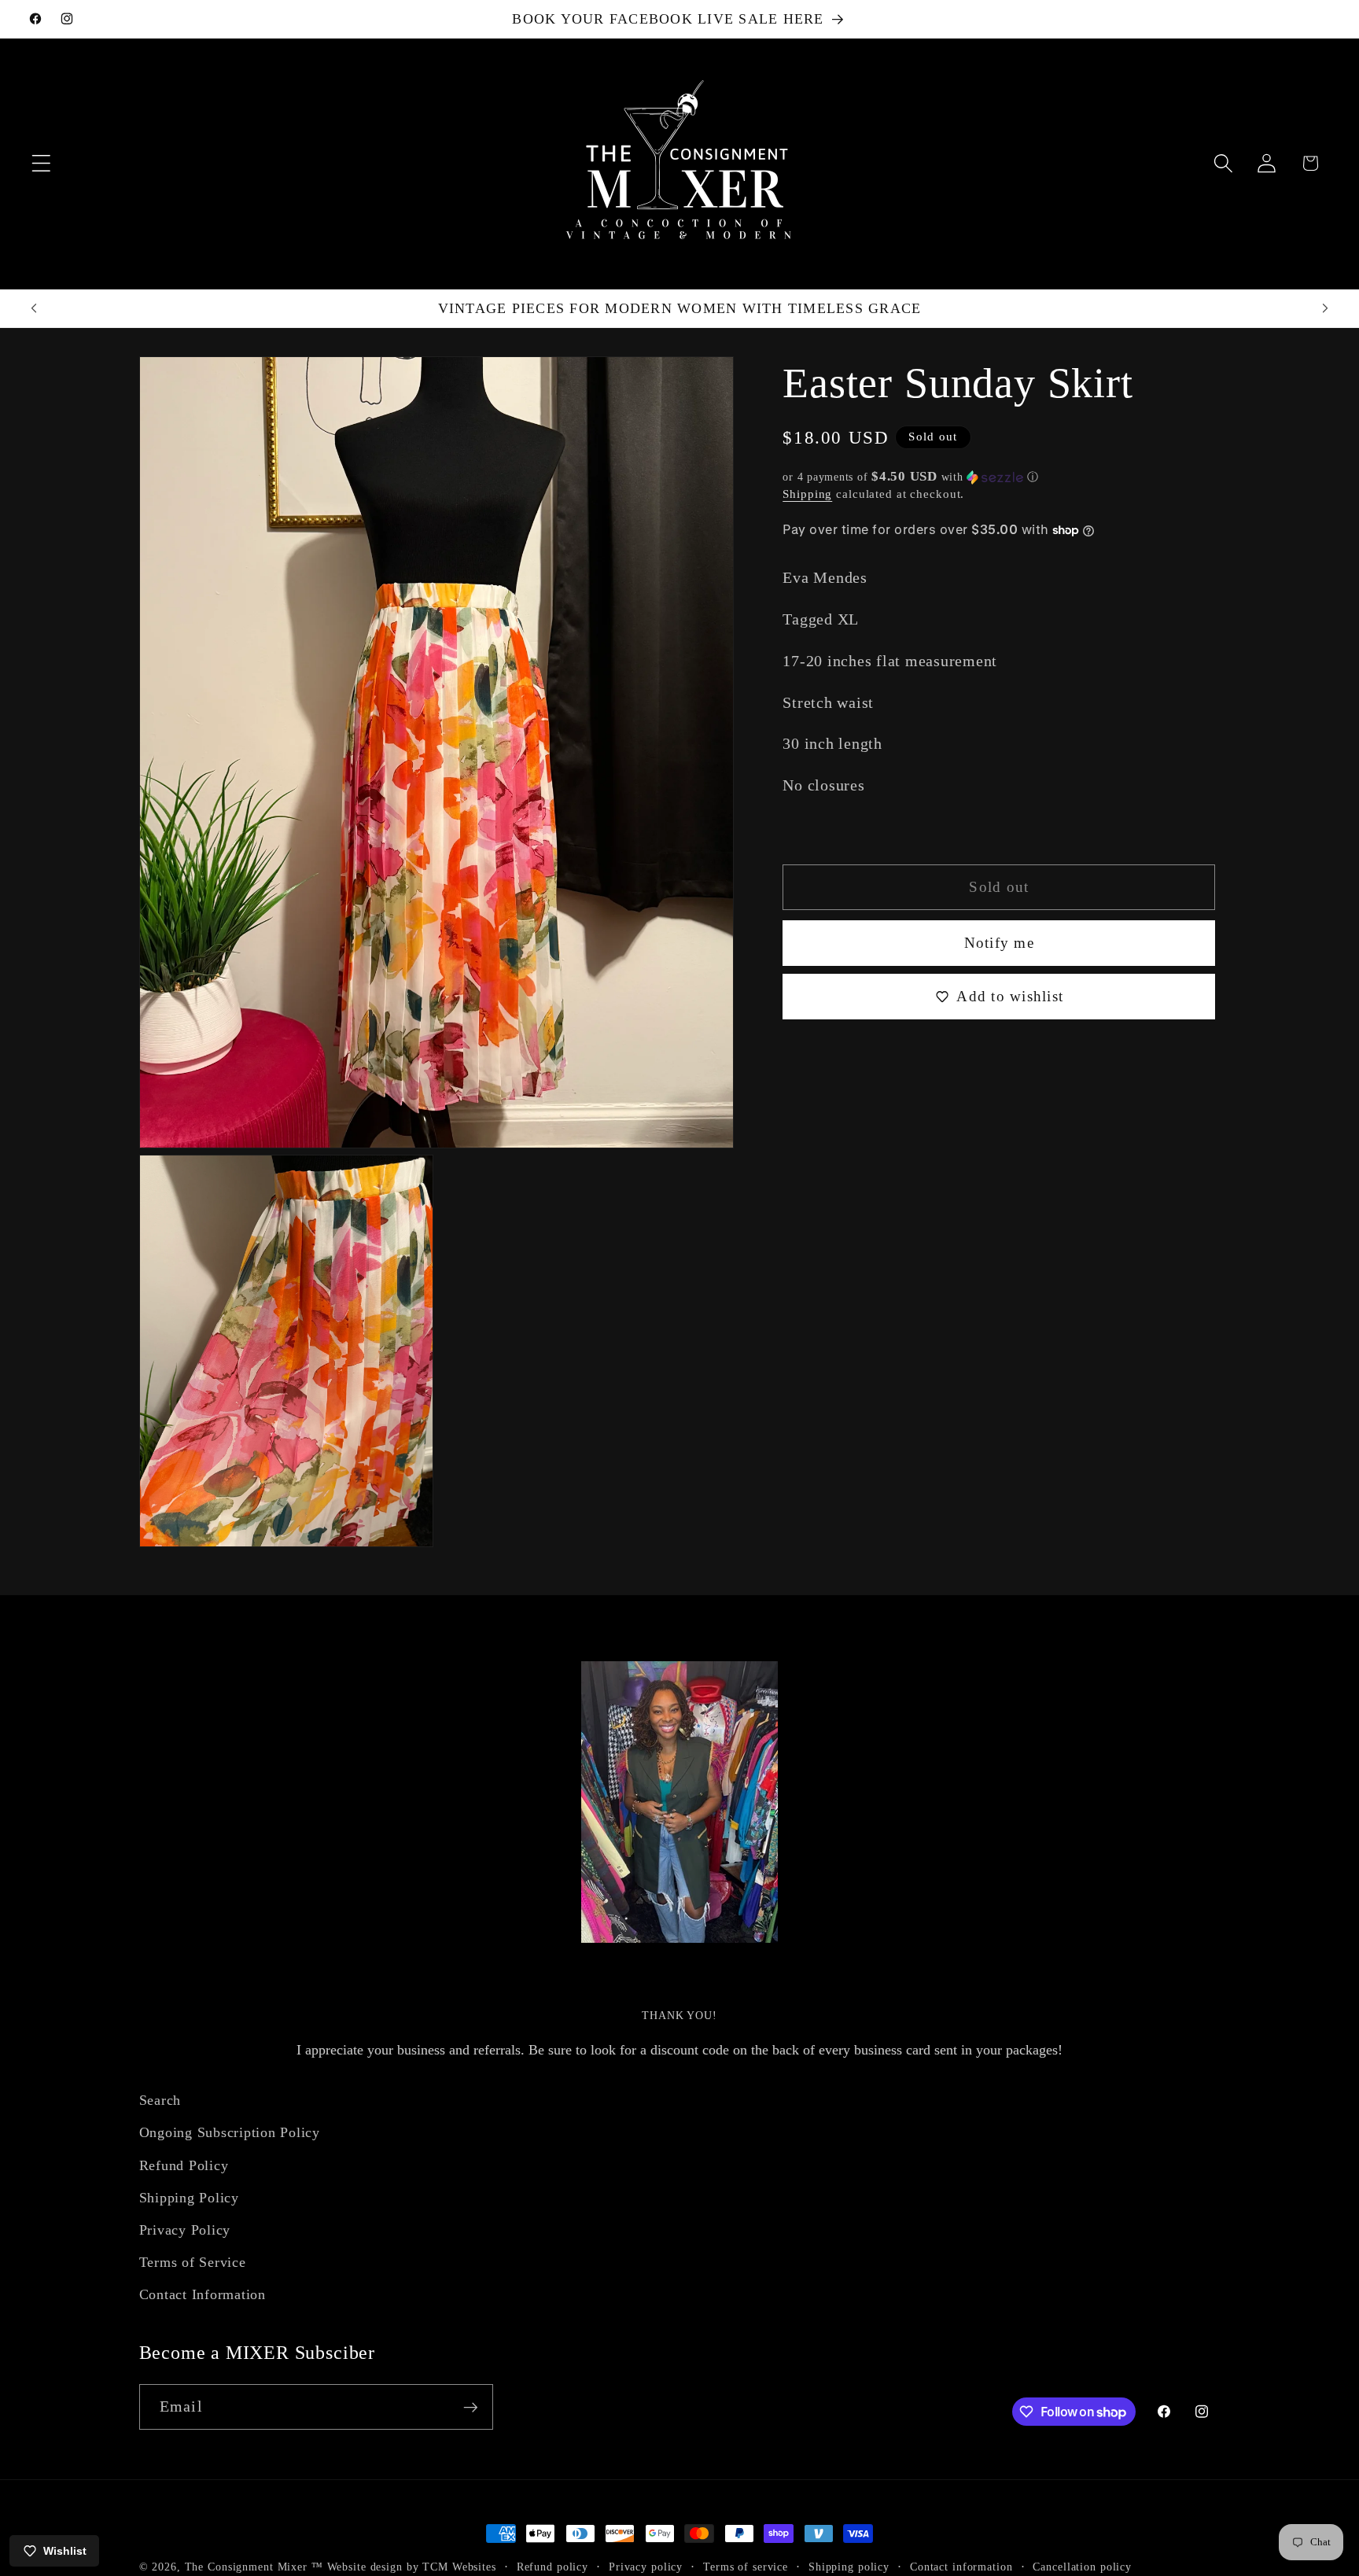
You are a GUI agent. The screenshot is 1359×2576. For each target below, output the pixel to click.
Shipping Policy (189, 2197)
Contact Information (203, 2294)
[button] (41, 163)
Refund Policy (184, 2165)
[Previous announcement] (34, 308)
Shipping (807, 494)
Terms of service (746, 2567)
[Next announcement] (1325, 308)
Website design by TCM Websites (412, 2567)
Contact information (961, 2567)
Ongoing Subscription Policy (230, 2132)
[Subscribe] (471, 2407)
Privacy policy (646, 2567)
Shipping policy (849, 2567)
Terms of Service (193, 2262)
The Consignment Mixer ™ (254, 2567)
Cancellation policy (1082, 2567)
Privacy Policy (185, 2229)
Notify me (999, 943)
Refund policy (552, 2567)
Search (160, 2100)
